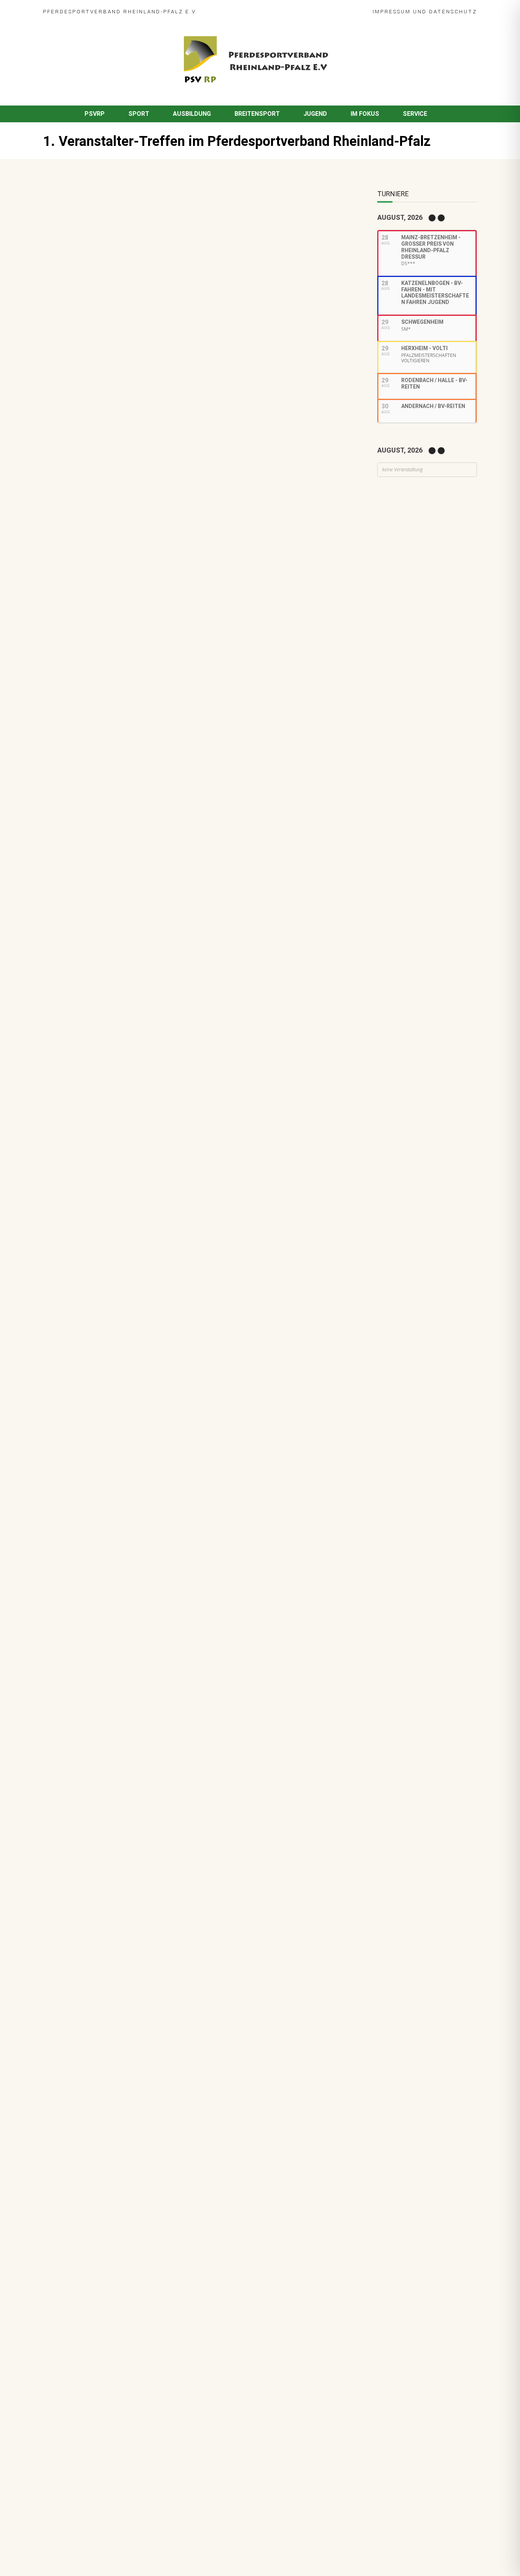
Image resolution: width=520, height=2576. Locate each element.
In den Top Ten (101, 1302)
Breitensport (257, 114)
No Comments (124, 234)
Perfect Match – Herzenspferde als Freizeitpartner (152, 1107)
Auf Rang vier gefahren (113, 1263)
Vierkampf (161, 1079)
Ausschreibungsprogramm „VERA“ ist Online (108, 774)
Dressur (91, 1070)
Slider (111, 993)
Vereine (183, 1118)
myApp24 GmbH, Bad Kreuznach (124, 2549)
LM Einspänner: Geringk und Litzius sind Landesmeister (158, 982)
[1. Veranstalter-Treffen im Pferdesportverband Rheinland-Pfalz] (186, 341)
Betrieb (126, 1235)
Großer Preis (144, 1070)
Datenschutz (453, 11)
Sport (139, 114)
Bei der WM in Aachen (111, 1021)
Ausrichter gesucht (108, 1060)
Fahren (90, 993)
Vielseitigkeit (128, 1079)
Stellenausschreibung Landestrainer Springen (145, 1185)
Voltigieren (133, 1032)
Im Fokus (365, 114)
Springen (96, 1079)
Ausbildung (192, 114)
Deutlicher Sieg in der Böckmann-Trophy (137, 1146)
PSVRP (95, 114)
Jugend (315, 114)
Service (415, 114)
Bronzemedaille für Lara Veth (122, 1341)
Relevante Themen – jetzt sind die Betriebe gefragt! (154, 1224)
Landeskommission (190, 1070)
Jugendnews (120, 1274)
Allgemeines (174, 234)
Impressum (392, 11)
